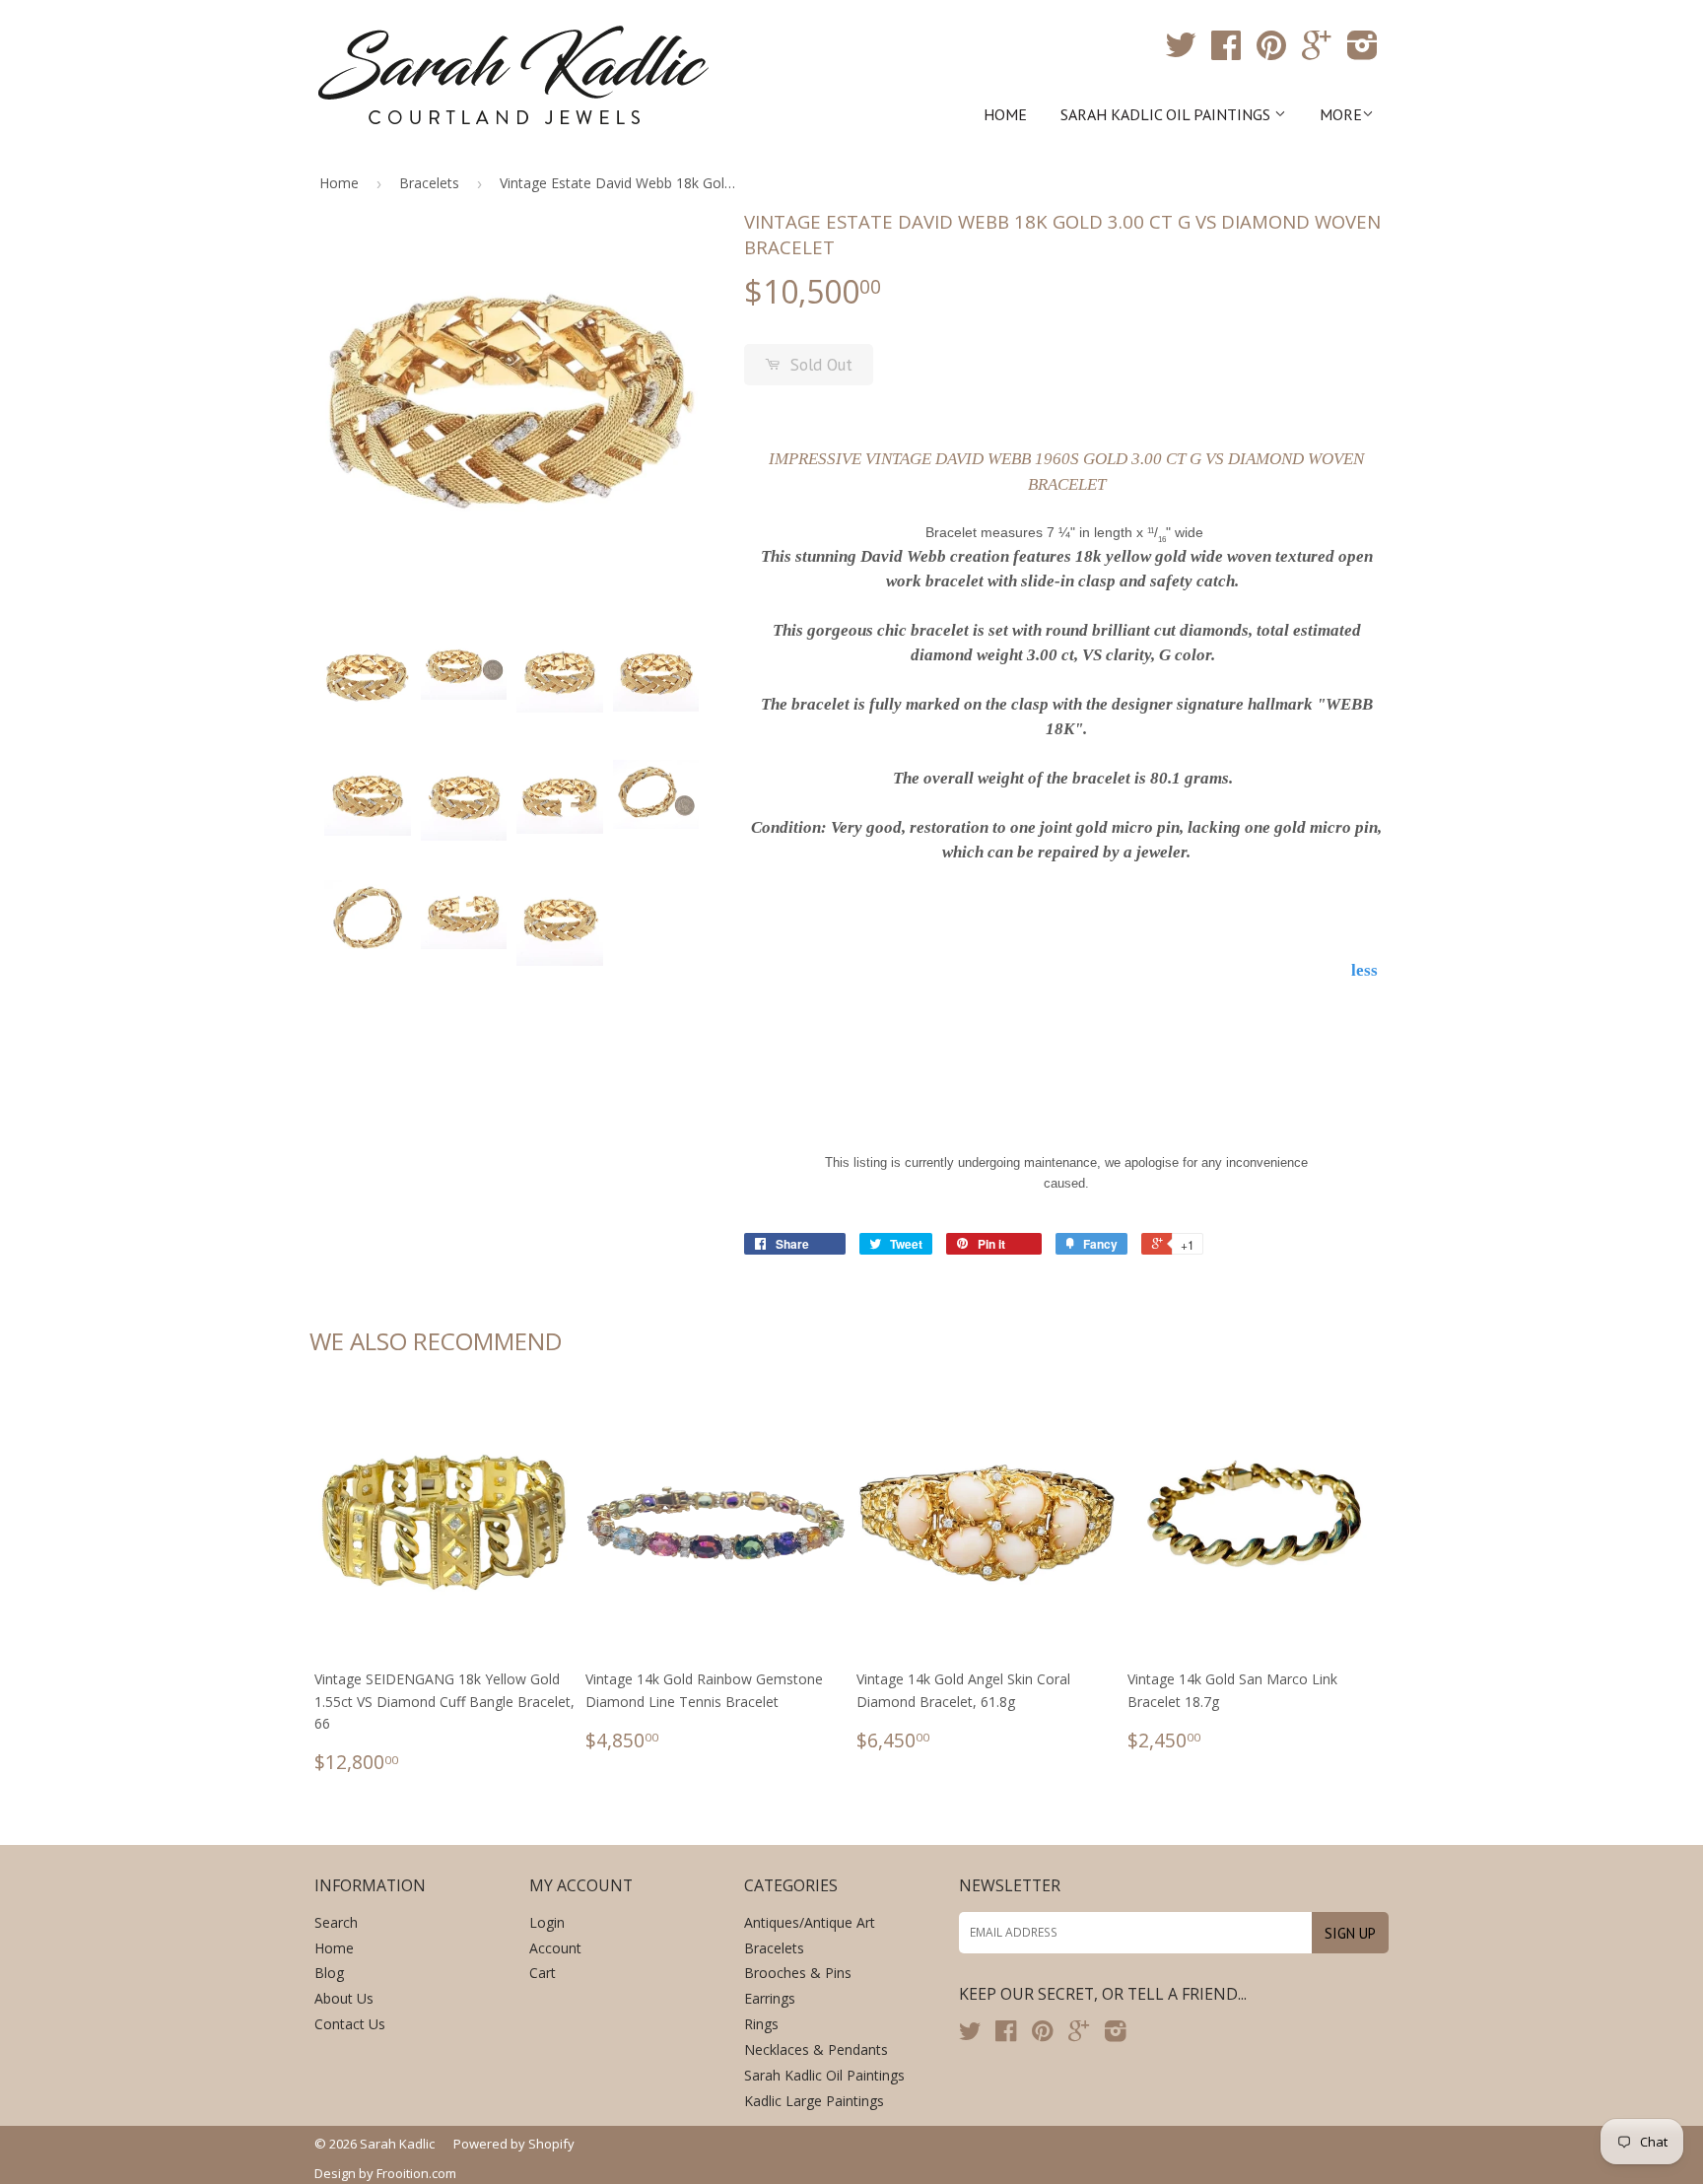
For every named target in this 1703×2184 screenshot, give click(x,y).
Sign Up (1350, 1933)
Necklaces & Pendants (816, 2049)
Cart (543, 1973)
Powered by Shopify (514, 2144)
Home (1005, 114)
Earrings (770, 1998)
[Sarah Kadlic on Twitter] (1181, 52)
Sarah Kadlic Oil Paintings (1167, 114)
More (1341, 114)
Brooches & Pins (798, 1973)
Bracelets (429, 183)
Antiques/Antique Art (810, 1922)
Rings (761, 2024)
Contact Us (350, 2024)
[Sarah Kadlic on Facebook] (1226, 52)
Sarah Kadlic (397, 2144)
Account (555, 1948)
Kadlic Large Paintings (814, 2101)
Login (547, 1922)
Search (336, 1922)
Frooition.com (416, 2173)
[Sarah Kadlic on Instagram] (1362, 52)
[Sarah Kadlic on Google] (1317, 52)
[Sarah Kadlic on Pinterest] (1271, 52)
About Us (344, 1998)
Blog (329, 1973)
